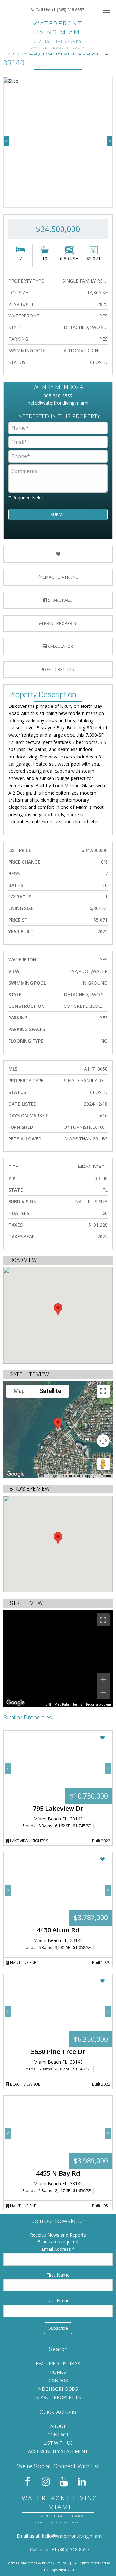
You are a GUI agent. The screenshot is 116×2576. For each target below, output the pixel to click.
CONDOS (58, 2380)
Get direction (59, 669)
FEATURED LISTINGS (58, 2364)
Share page (60, 600)
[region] (58, 1659)
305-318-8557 (58, 396)
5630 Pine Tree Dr (58, 2052)
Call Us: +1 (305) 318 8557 (59, 10)
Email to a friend (60, 577)
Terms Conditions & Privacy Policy (36, 2563)
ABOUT (58, 2426)
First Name (58, 2275)
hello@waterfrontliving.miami (58, 403)
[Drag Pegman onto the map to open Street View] (103, 1464)
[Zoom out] (103, 1693)
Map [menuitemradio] (19, 1391)
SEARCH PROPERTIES (58, 2397)
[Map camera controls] (103, 1441)
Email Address (57, 2249)
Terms (106, 1476)
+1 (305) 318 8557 (70, 2549)
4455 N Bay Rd (58, 2173)
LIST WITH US (58, 2443)
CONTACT (58, 2435)
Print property (60, 623)
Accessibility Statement (58, 2451)
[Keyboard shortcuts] (42, 1476)
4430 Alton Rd (58, 1930)
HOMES (58, 2372)
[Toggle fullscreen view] (103, 1391)
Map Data (62, 1704)
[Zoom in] (103, 1679)
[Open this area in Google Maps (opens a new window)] (15, 1474)
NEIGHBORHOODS (58, 2389)
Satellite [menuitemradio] (50, 1391)
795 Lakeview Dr (58, 1808)
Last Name (58, 2301)
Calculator (60, 646)
